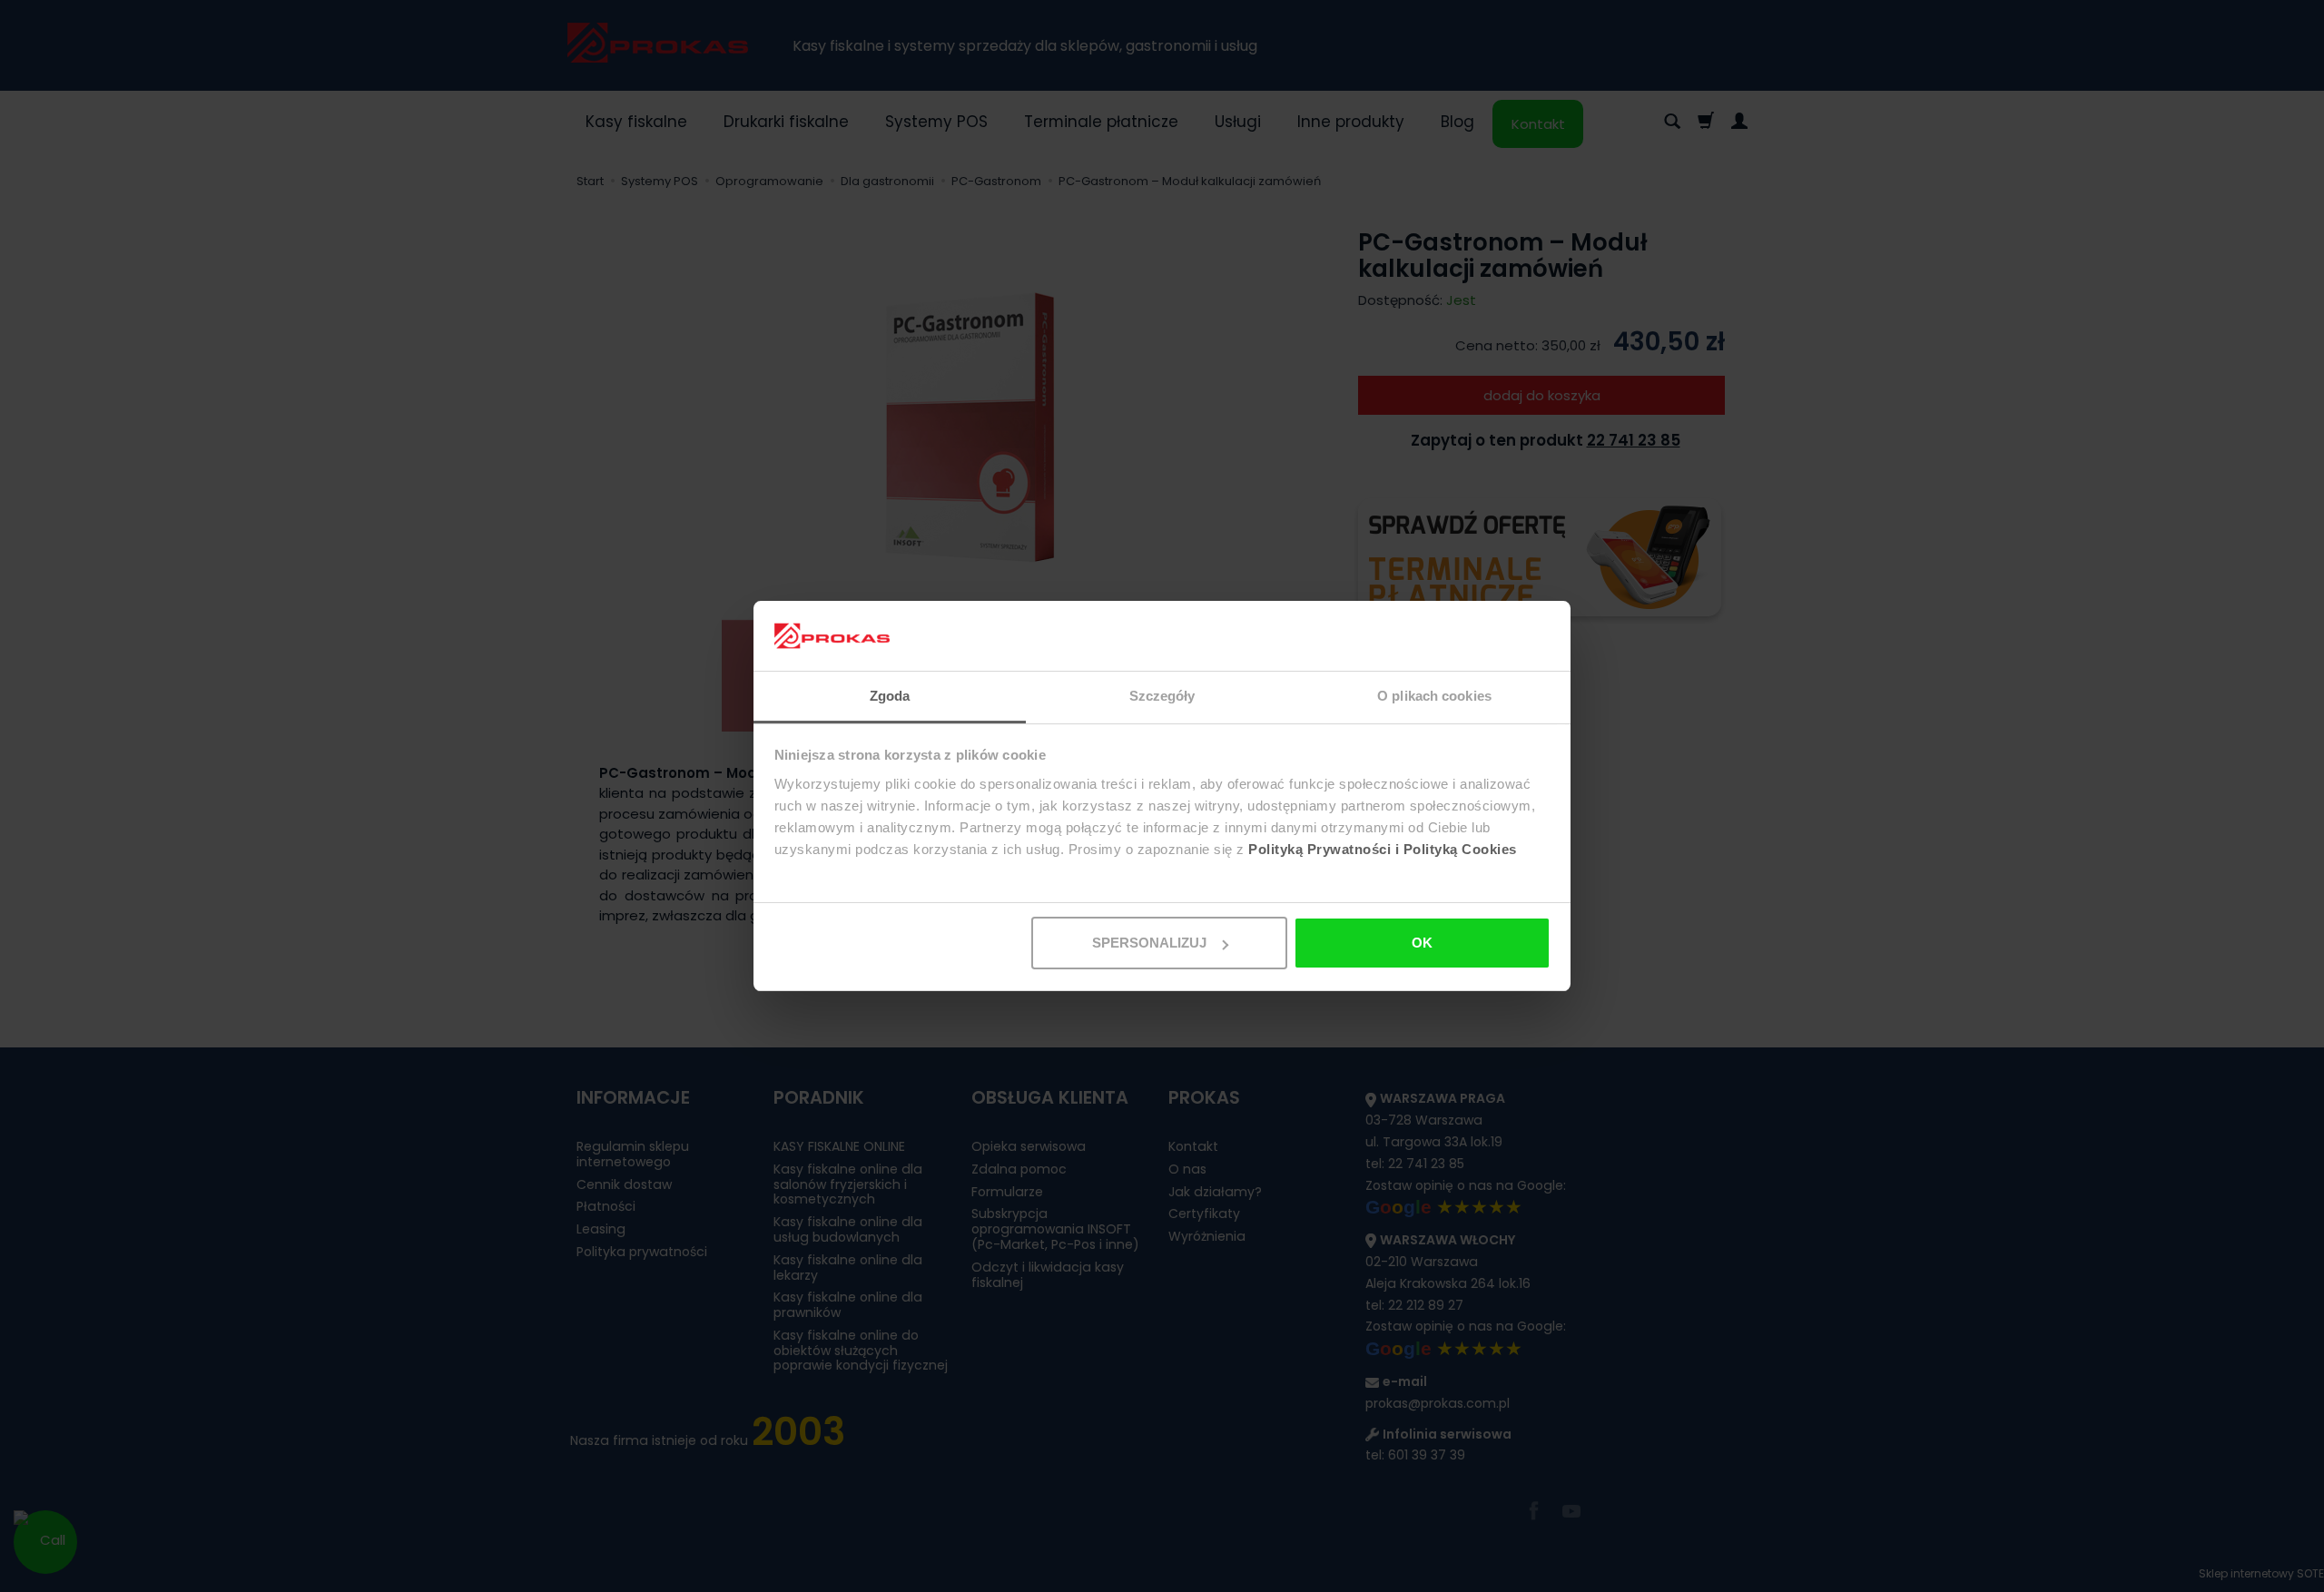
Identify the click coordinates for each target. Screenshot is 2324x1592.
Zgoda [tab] (890, 696)
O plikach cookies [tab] (1434, 696)
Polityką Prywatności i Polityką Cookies (1383, 849)
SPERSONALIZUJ (1149, 943)
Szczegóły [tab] (1162, 696)
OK (1422, 943)
